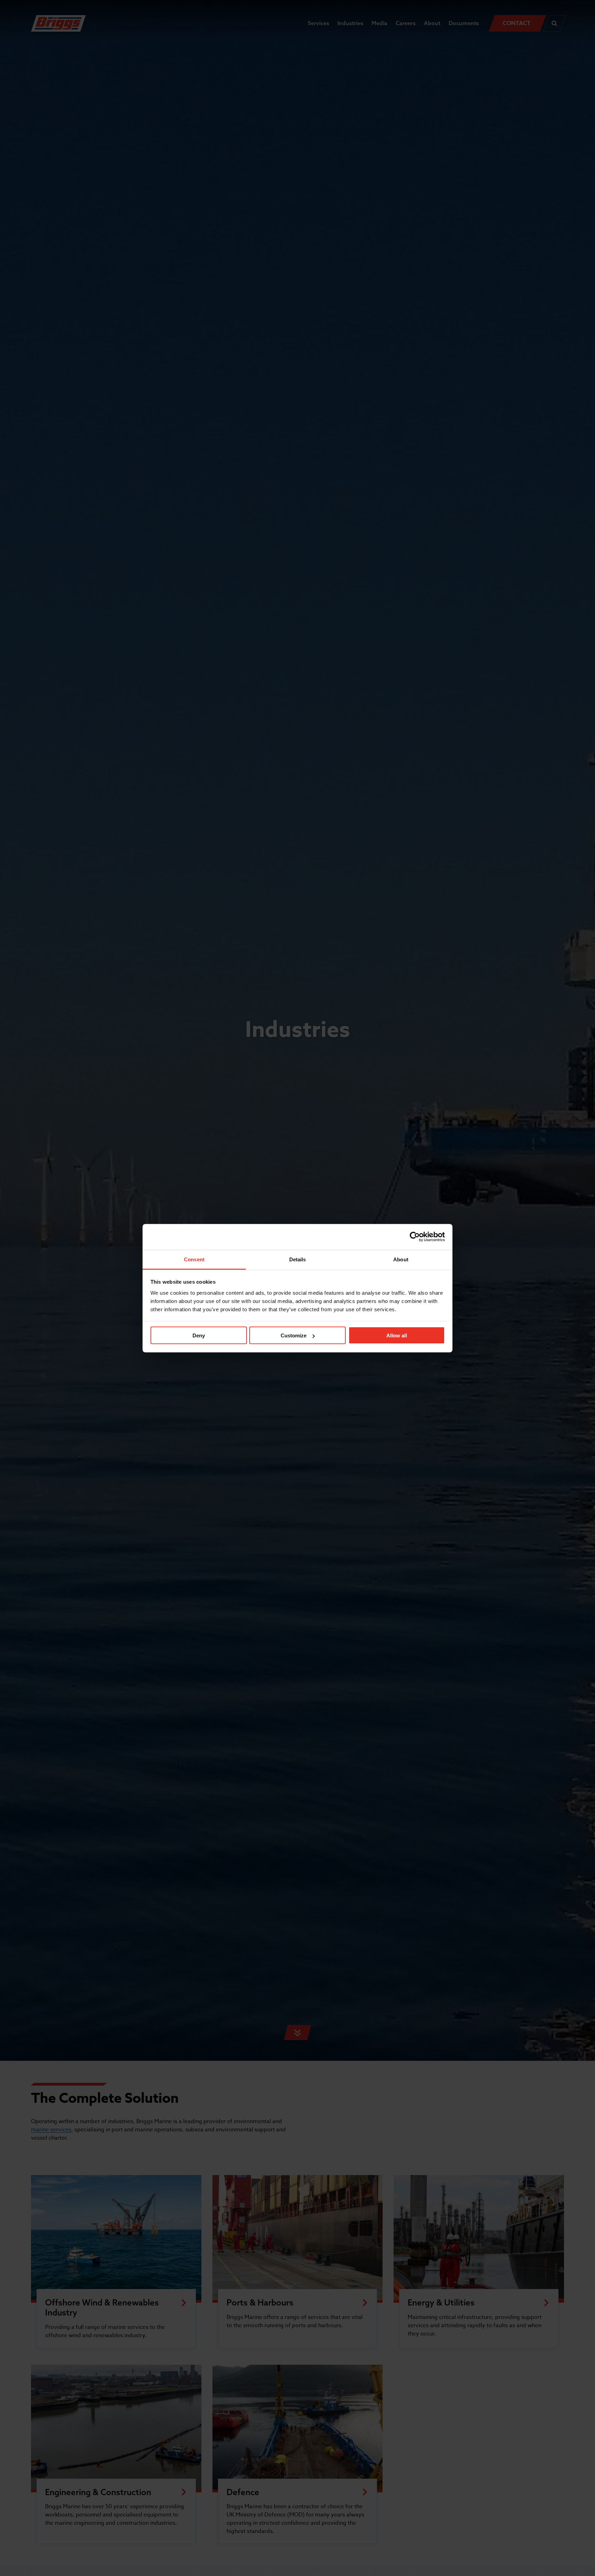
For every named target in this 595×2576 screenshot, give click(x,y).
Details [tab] (298, 1259)
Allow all (397, 1335)
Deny (199, 1335)
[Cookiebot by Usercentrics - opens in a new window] (415, 1237)
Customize (294, 1335)
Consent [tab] (194, 1259)
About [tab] (401, 1259)
